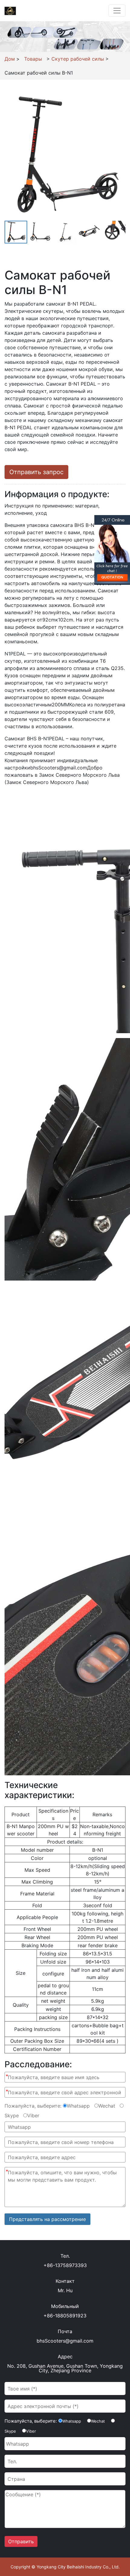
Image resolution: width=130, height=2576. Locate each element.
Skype (12, 2115)
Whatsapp (78, 2106)
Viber (33, 2115)
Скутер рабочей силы (78, 59)
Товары (33, 59)
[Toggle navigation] (117, 11)
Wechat (107, 2106)
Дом (10, 59)
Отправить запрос (36, 472)
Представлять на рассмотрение (47, 2219)
